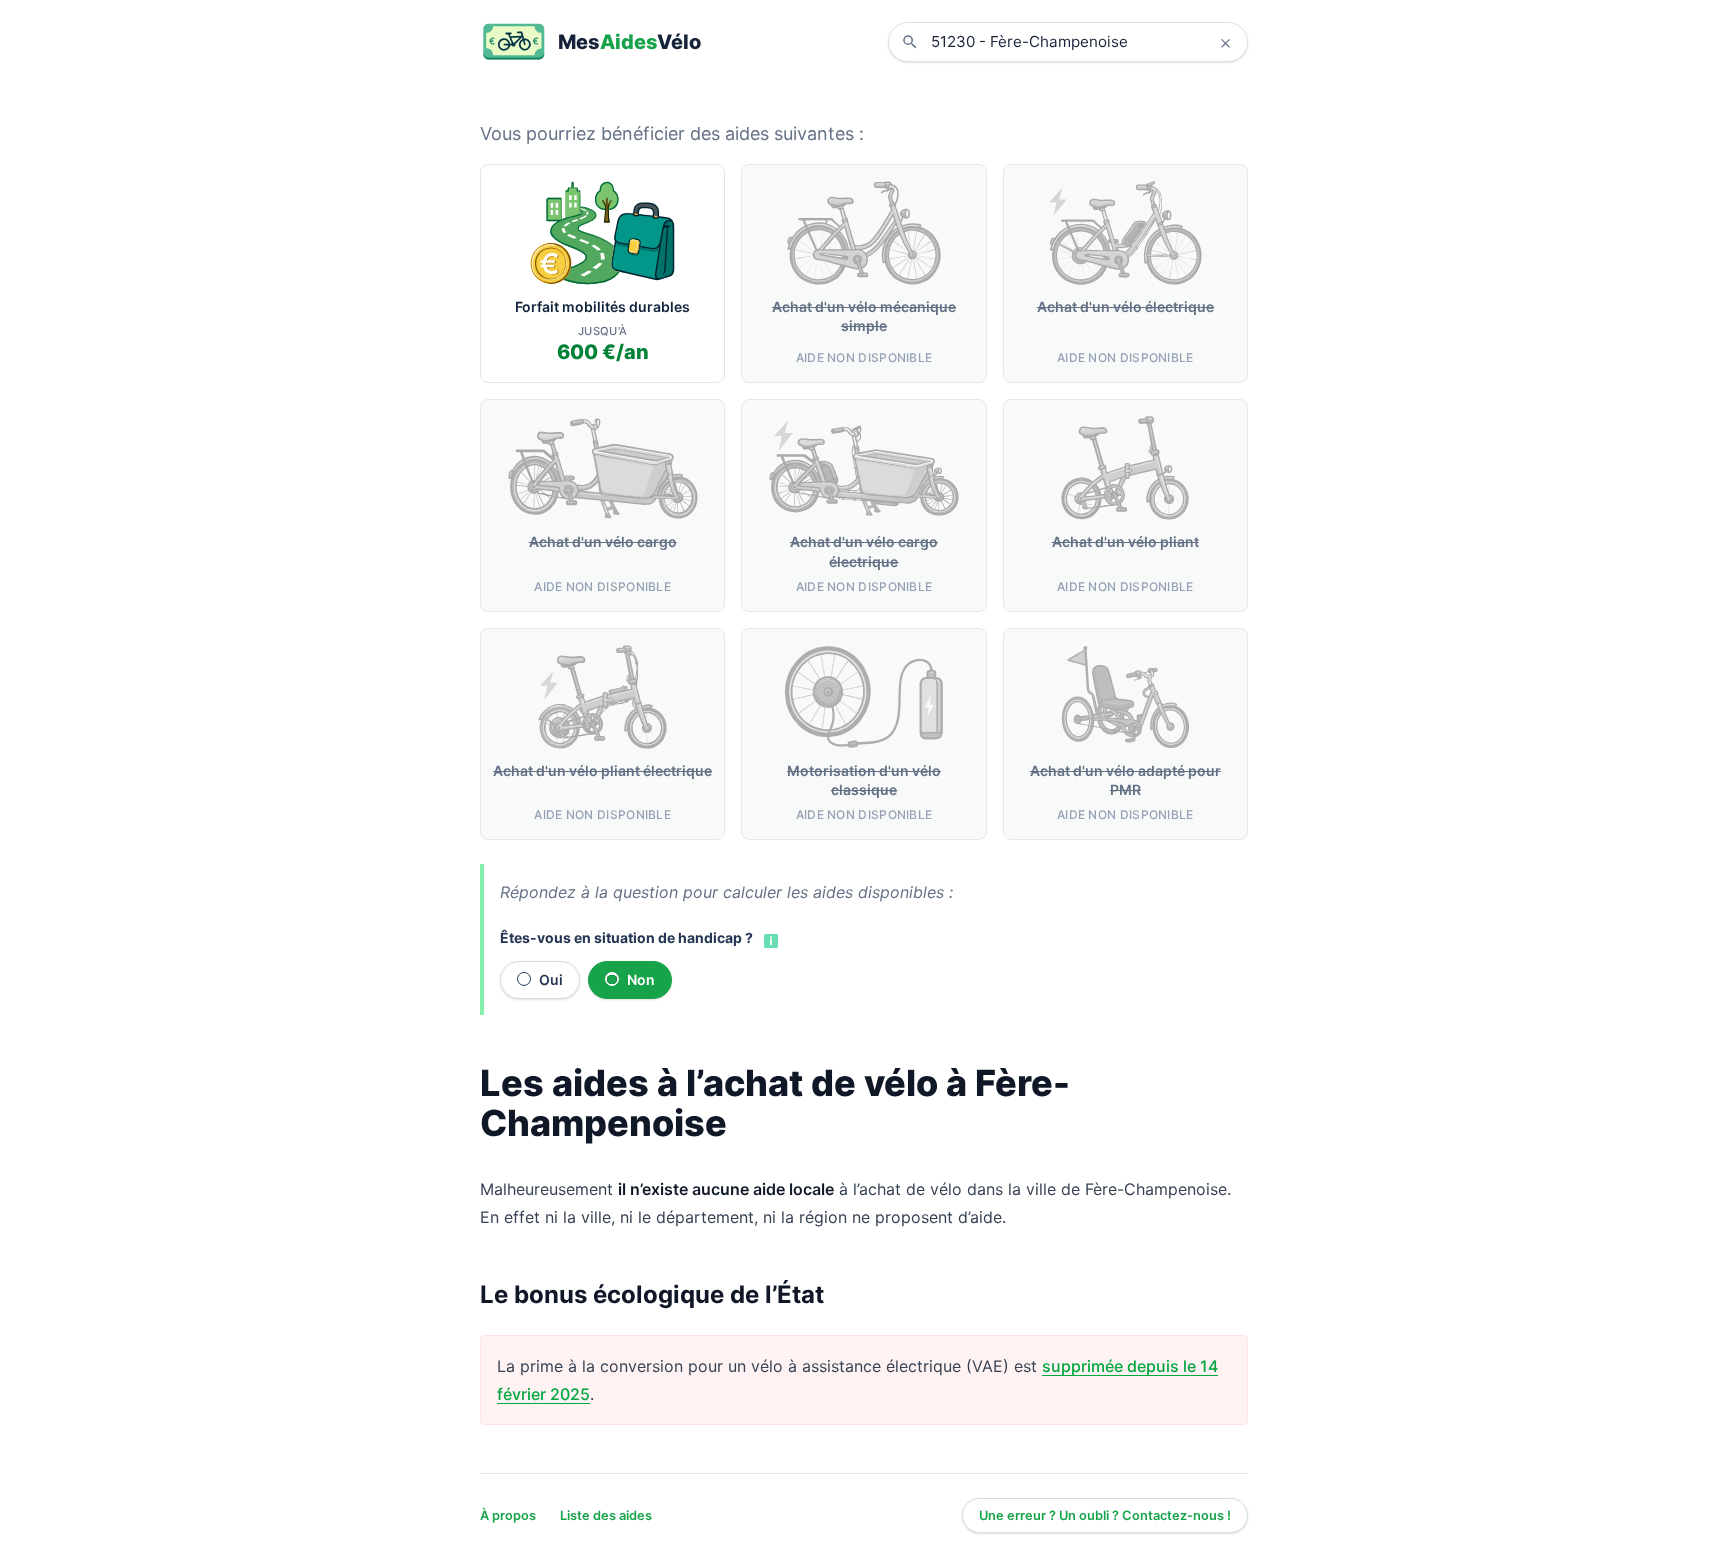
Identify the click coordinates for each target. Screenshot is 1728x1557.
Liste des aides (606, 1515)
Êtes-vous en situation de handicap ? (626, 937)
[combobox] (1083, 42)
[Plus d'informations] (769, 939)
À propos (508, 1515)
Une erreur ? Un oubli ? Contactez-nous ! (1105, 1515)
